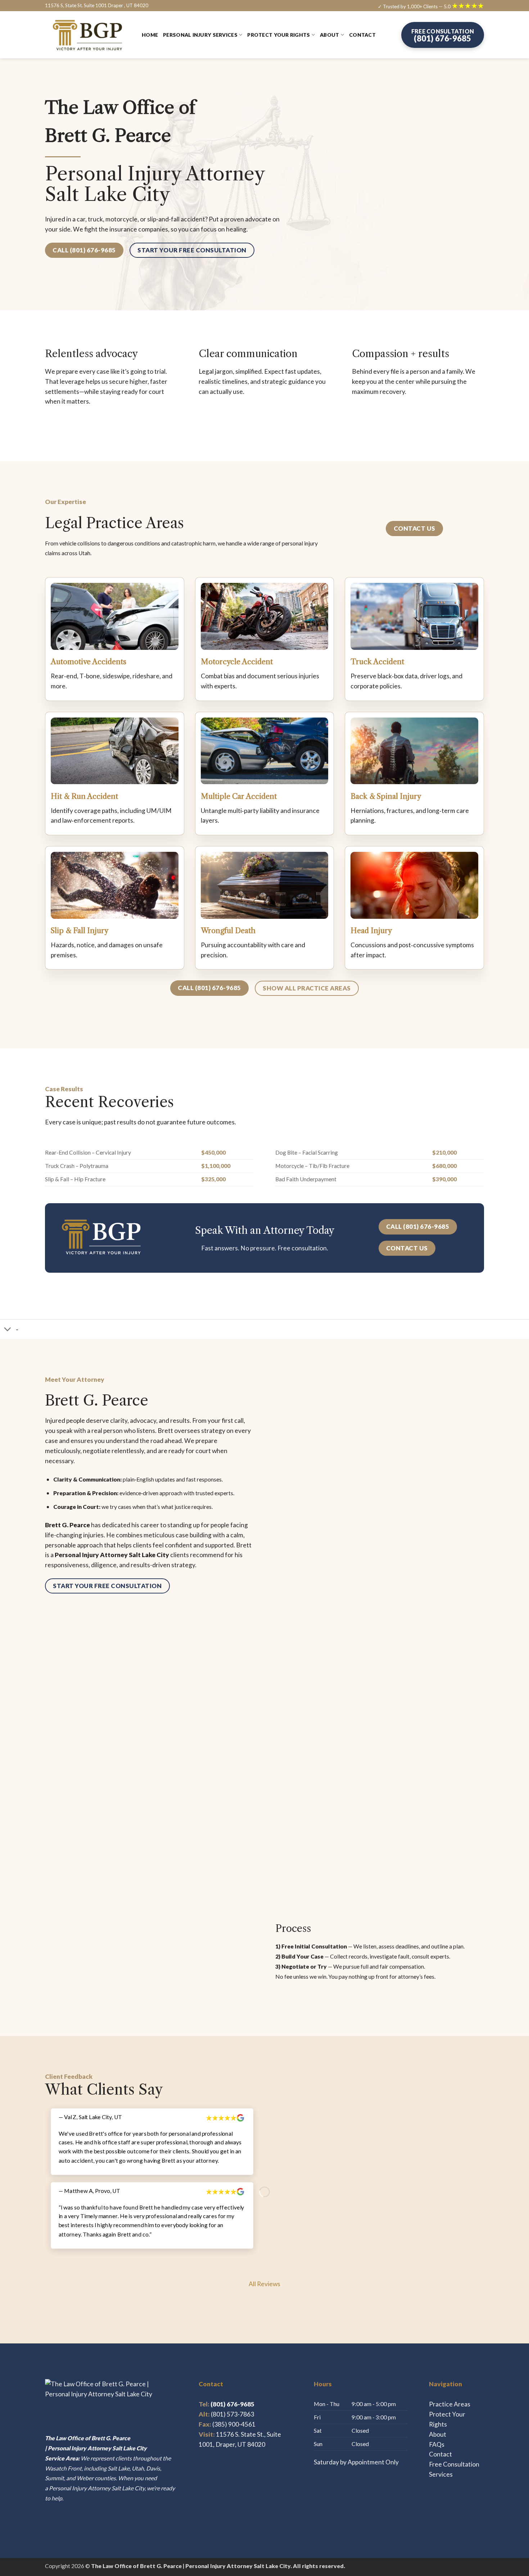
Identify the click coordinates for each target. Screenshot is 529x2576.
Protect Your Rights (279, 35)
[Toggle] (8, 1330)
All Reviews (264, 2284)
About (329, 35)
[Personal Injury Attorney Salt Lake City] (88, 35)
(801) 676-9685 (227, 2404)
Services (441, 2474)
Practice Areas (450, 2404)
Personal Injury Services (200, 35)
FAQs (437, 2444)
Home (150, 35)
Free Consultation (454, 2464)
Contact (362, 35)
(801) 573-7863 (232, 2414)
